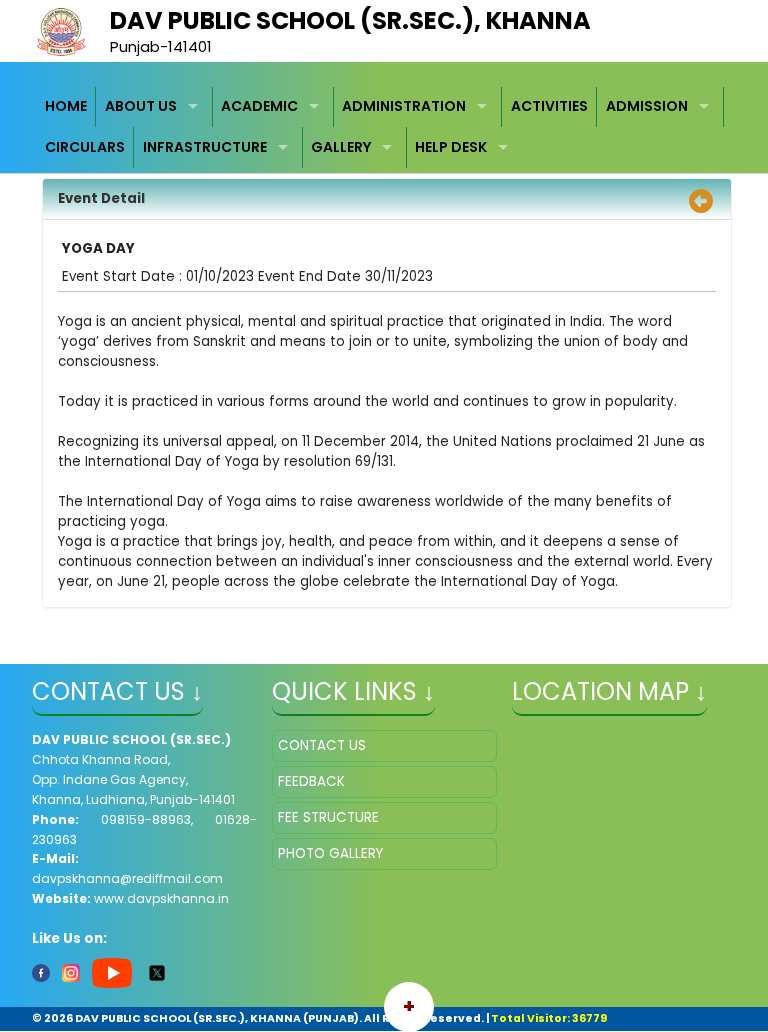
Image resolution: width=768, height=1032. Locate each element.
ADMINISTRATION (404, 106)
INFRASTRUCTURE (205, 147)
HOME (66, 106)
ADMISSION (647, 106)
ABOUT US (141, 106)
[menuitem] (67, 107)
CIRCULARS (85, 147)
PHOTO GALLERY (330, 853)
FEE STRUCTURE (328, 817)
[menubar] (384, 127)
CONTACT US (322, 745)
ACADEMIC (259, 106)
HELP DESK (451, 147)
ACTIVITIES (549, 106)
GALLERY (341, 147)
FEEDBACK (311, 781)
